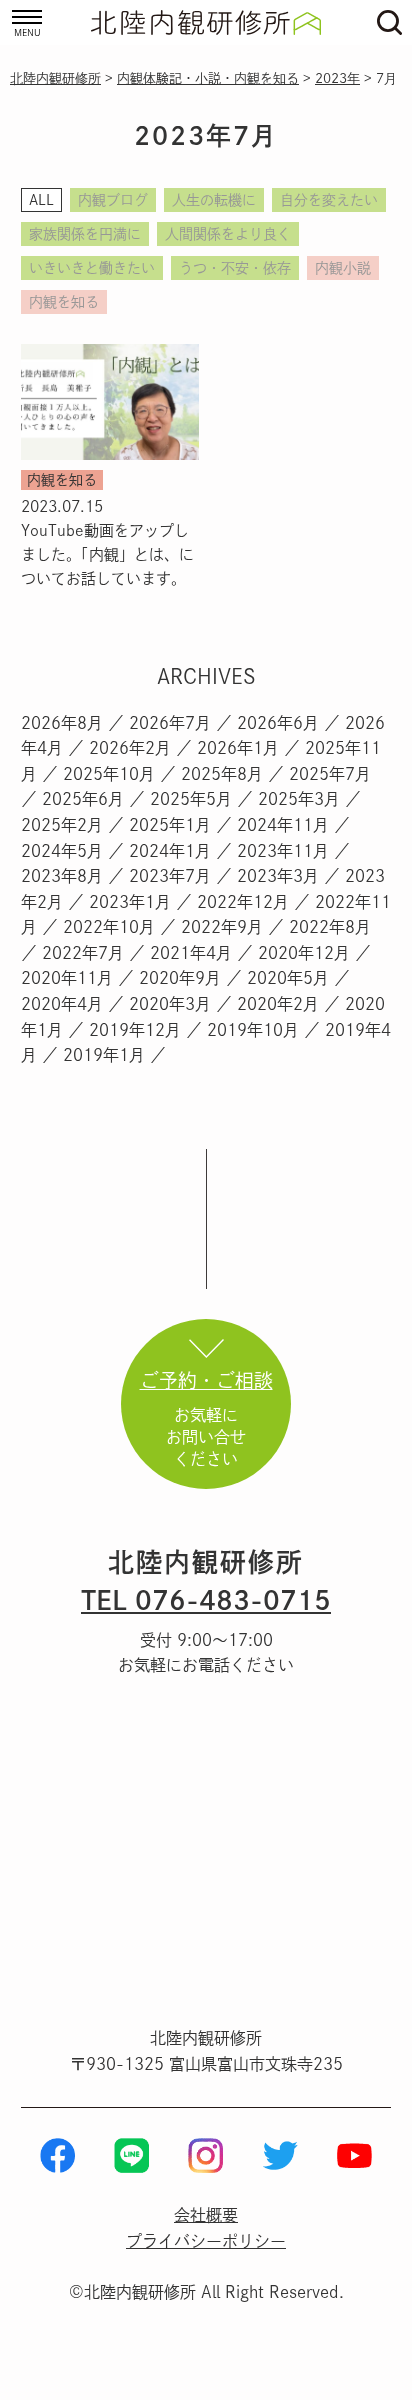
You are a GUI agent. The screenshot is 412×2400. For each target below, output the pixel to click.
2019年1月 (104, 1055)
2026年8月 (62, 723)
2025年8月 (222, 774)
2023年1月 (130, 902)
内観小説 (343, 268)
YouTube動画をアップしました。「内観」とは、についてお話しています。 (107, 554)
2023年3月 (278, 876)
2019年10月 (253, 1030)
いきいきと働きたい (92, 268)
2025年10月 (109, 774)
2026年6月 (278, 723)
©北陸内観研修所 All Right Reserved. (206, 2292)
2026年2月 (130, 748)
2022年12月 (243, 902)
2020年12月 (304, 953)
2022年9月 (222, 927)
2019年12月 (135, 1030)
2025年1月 (170, 825)
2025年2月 (62, 825)
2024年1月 (170, 851)
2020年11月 (67, 978)
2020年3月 (170, 1004)
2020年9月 (180, 978)
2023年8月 (62, 876)
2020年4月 (62, 1004)
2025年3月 (299, 799)
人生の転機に (214, 200)
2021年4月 (191, 953)
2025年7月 (330, 774)
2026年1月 (238, 748)
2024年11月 (283, 825)
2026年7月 (170, 723)
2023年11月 (283, 851)
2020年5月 (288, 978)
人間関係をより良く (228, 234)
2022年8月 (330, 927)
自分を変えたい (329, 200)
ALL (41, 200)
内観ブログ (113, 200)
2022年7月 (83, 953)
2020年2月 (278, 1004)
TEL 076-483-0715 (206, 1600)
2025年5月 (191, 799)
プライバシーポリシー (206, 2241)
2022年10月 (109, 927)
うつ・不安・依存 (235, 268)
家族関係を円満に (85, 234)
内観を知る (64, 302)
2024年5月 (62, 851)
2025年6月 (83, 799)
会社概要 (206, 2215)
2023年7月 (170, 876)
